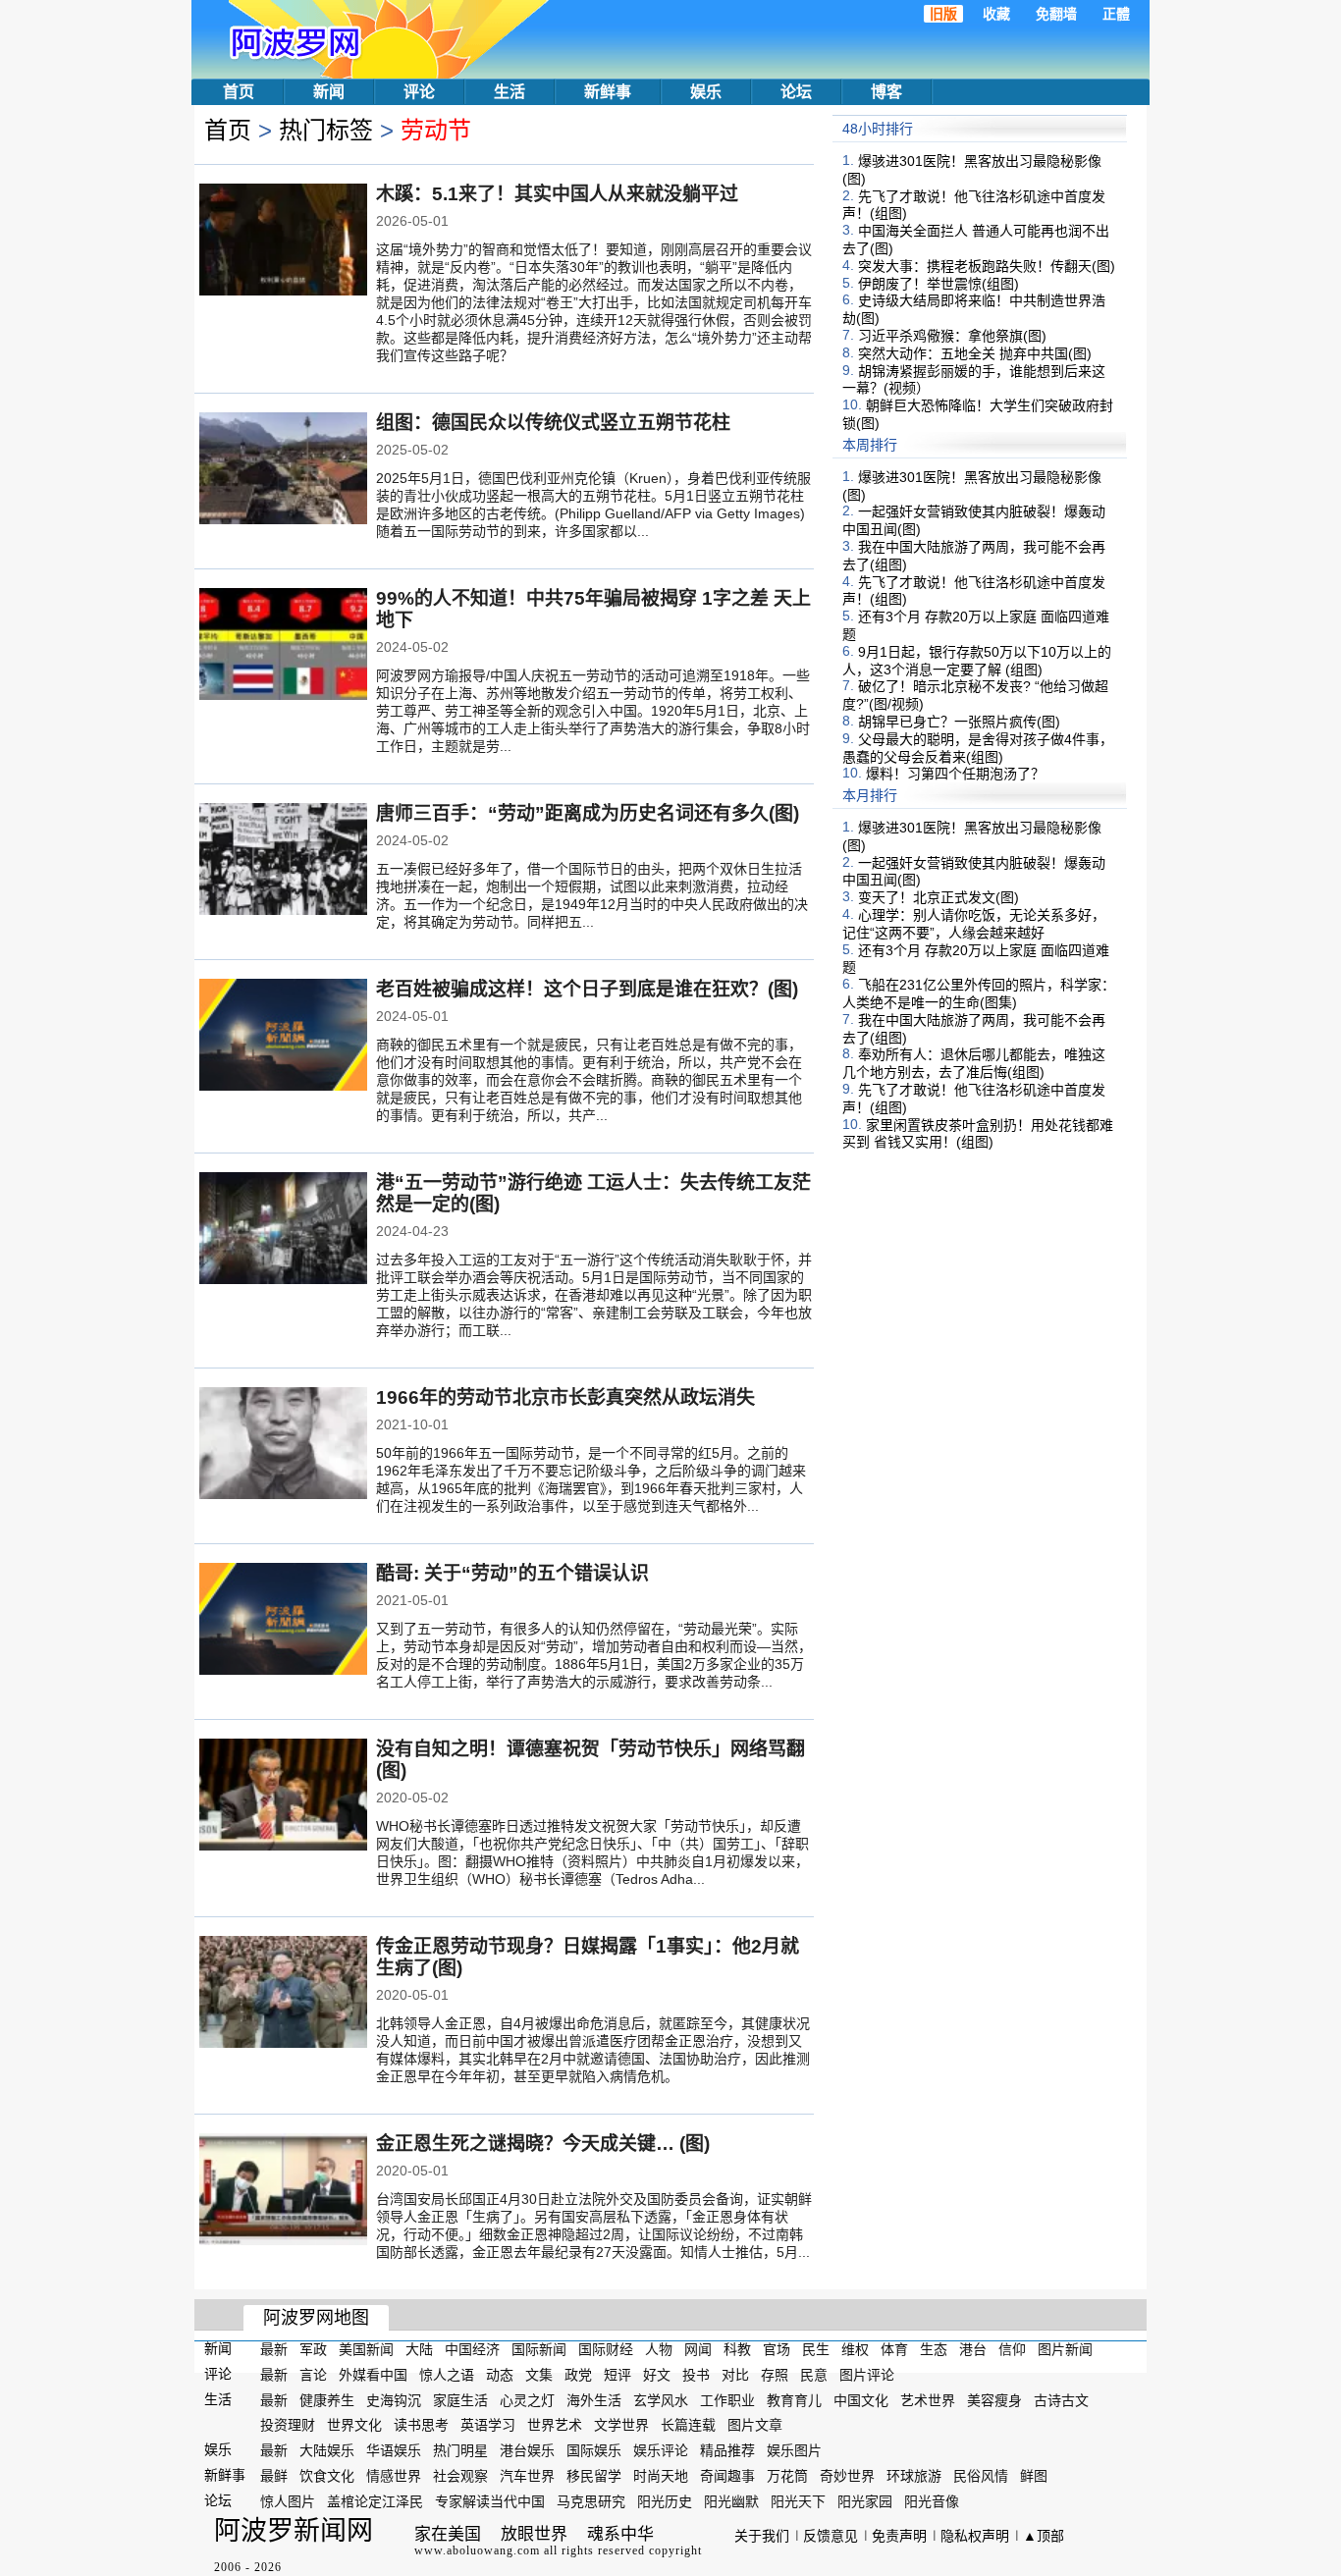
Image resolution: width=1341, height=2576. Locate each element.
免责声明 (899, 2536)
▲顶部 (1044, 2536)
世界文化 (354, 2425)
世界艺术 (555, 2425)
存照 (775, 2375)
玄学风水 (661, 2399)
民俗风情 (981, 2476)
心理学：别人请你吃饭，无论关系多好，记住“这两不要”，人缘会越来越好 (974, 924)
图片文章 (755, 2425)
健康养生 (327, 2399)
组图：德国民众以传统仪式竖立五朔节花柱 (553, 423)
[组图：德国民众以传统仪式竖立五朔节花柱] (283, 470)
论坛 (796, 92)
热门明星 (460, 2450)
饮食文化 (327, 2476)
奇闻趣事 (727, 2476)
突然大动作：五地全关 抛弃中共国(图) (975, 353)
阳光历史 (665, 2501)
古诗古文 (1061, 2399)
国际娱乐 (594, 2450)
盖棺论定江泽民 (375, 2501)
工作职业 (727, 2399)
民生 (816, 2349)
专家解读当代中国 (490, 2501)
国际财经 (606, 2349)
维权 (855, 2349)
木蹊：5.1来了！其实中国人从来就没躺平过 (557, 194)
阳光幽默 (731, 2501)
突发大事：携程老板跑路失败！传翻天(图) (987, 266)
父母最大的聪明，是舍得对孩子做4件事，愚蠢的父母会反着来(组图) (978, 748)
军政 (313, 2349)
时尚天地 (661, 2476)
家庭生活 (460, 2399)
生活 (510, 92)
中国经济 (472, 2349)
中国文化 (861, 2399)
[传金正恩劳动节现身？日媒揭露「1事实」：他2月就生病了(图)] (283, 1994)
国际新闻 (539, 2349)
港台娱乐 (527, 2450)
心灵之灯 (527, 2399)
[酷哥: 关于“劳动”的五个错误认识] (283, 1621)
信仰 (1012, 2349)
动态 (500, 2375)
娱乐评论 (661, 2450)
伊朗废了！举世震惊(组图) (939, 283)
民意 (814, 2375)
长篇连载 (688, 2425)
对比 (735, 2375)
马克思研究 (591, 2501)
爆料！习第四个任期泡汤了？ (955, 774)
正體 (1116, 14)
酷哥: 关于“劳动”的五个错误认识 (512, 1573)
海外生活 (594, 2399)
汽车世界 (527, 2476)
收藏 (996, 14)
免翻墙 (1056, 14)
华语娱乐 (394, 2450)
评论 (419, 92)
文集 (539, 2375)
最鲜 (274, 2476)
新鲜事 (608, 92)
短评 (617, 2375)
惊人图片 (288, 2501)
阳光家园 (865, 2501)
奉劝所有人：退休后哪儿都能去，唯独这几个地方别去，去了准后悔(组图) (974, 1063)
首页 (239, 92)
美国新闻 (366, 2349)
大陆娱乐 (327, 2450)
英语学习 (488, 2425)
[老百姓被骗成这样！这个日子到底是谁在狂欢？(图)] (283, 1037)
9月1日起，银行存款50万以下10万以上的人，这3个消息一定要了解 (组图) (977, 661)
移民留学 (594, 2476)
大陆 (419, 2349)
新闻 (329, 92)
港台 (973, 2349)
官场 (777, 2349)
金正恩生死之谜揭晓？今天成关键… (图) (543, 2144)
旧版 (943, 14)
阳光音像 (932, 2501)
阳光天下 (798, 2501)
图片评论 (867, 2375)
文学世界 (621, 2425)
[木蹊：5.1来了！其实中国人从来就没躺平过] (283, 241)
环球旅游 (914, 2476)
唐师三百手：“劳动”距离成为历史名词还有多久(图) (588, 813)
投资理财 (288, 2425)
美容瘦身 (994, 2399)
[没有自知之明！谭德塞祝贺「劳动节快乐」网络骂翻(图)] (283, 1797)
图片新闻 (1065, 2349)
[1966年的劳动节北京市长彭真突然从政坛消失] (283, 1445)
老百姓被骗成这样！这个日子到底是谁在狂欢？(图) (587, 989)
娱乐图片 (794, 2450)
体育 (894, 2349)
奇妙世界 (847, 2476)
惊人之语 (447, 2375)
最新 (274, 2349)
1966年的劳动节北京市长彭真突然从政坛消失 (565, 1397)
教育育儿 (794, 2399)
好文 (657, 2375)
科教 (737, 2349)
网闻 (698, 2349)
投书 (696, 2375)
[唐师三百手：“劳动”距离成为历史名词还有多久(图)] (283, 861)
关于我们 (762, 2536)
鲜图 (1034, 2476)
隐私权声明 (975, 2536)
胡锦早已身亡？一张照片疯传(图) (959, 722)
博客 (886, 92)
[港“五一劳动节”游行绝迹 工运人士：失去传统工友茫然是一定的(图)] (283, 1230)
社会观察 (460, 2476)
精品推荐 (727, 2450)
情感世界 (394, 2476)
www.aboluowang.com (477, 2550)
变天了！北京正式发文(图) (939, 897)
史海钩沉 (394, 2399)
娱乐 (706, 92)
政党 (578, 2375)
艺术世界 (928, 2399)
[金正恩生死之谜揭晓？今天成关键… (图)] (283, 2191)
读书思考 (421, 2425)
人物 (659, 2349)
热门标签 (326, 130)
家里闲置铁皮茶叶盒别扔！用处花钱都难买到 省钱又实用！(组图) (978, 1133)
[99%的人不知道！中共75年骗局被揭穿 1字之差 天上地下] (283, 646)
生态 (934, 2349)
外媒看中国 (373, 2375)
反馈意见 (831, 2536)
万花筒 (787, 2476)
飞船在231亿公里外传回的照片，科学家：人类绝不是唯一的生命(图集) (979, 993)
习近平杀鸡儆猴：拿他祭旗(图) (952, 336)
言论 (313, 2375)
